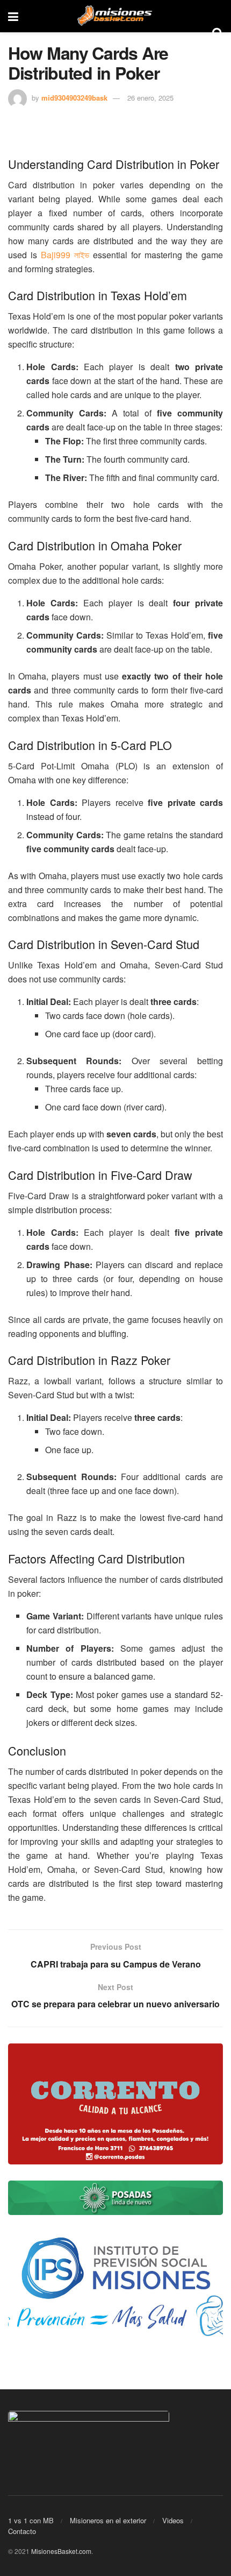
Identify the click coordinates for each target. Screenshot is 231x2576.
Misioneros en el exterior (108, 2520)
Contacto (22, 2531)
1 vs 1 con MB (31, 2520)
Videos (173, 2520)
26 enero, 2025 (150, 98)
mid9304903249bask (74, 98)
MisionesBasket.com (61, 2551)
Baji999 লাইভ (65, 255)
